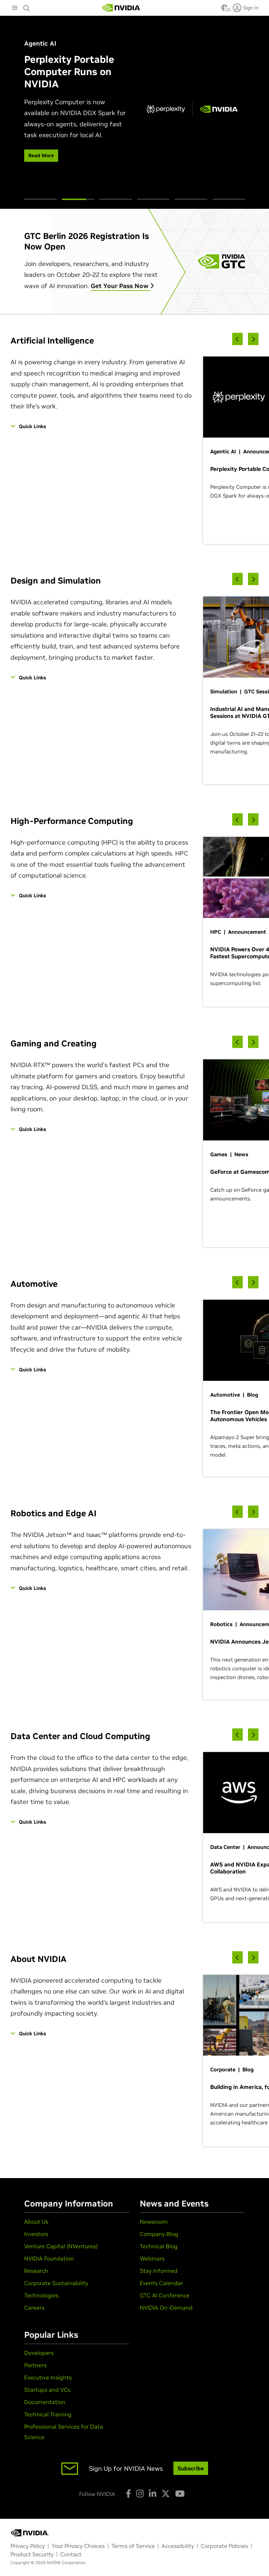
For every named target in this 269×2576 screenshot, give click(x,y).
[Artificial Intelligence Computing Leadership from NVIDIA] (121, 8)
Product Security (32, 2554)
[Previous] (237, 339)
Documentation (45, 2402)
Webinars (152, 2258)
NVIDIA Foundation (49, 2258)
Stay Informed (159, 2271)
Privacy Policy (28, 2546)
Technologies (41, 2295)
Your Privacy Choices (78, 2546)
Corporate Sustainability (56, 2283)
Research (36, 2271)
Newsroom (154, 2222)
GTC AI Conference (165, 2295)
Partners (35, 2365)
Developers (39, 2353)
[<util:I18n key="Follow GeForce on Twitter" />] (166, 2494)
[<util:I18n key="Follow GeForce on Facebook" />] (128, 2494)
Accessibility (178, 2546)
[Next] (253, 339)
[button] (225, 10)
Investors (36, 2234)
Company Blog (159, 2234)
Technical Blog (159, 2246)
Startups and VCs (47, 2390)
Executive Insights (48, 2377)
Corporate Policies (224, 2546)
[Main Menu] (15, 8)
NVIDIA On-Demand (166, 2308)
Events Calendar (161, 2283)
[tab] (40, 199)
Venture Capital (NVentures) (61, 2246)
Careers (34, 2308)
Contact (71, 2554)
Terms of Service (133, 2546)
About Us (36, 2222)
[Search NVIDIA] (27, 6)
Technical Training (48, 2414)
